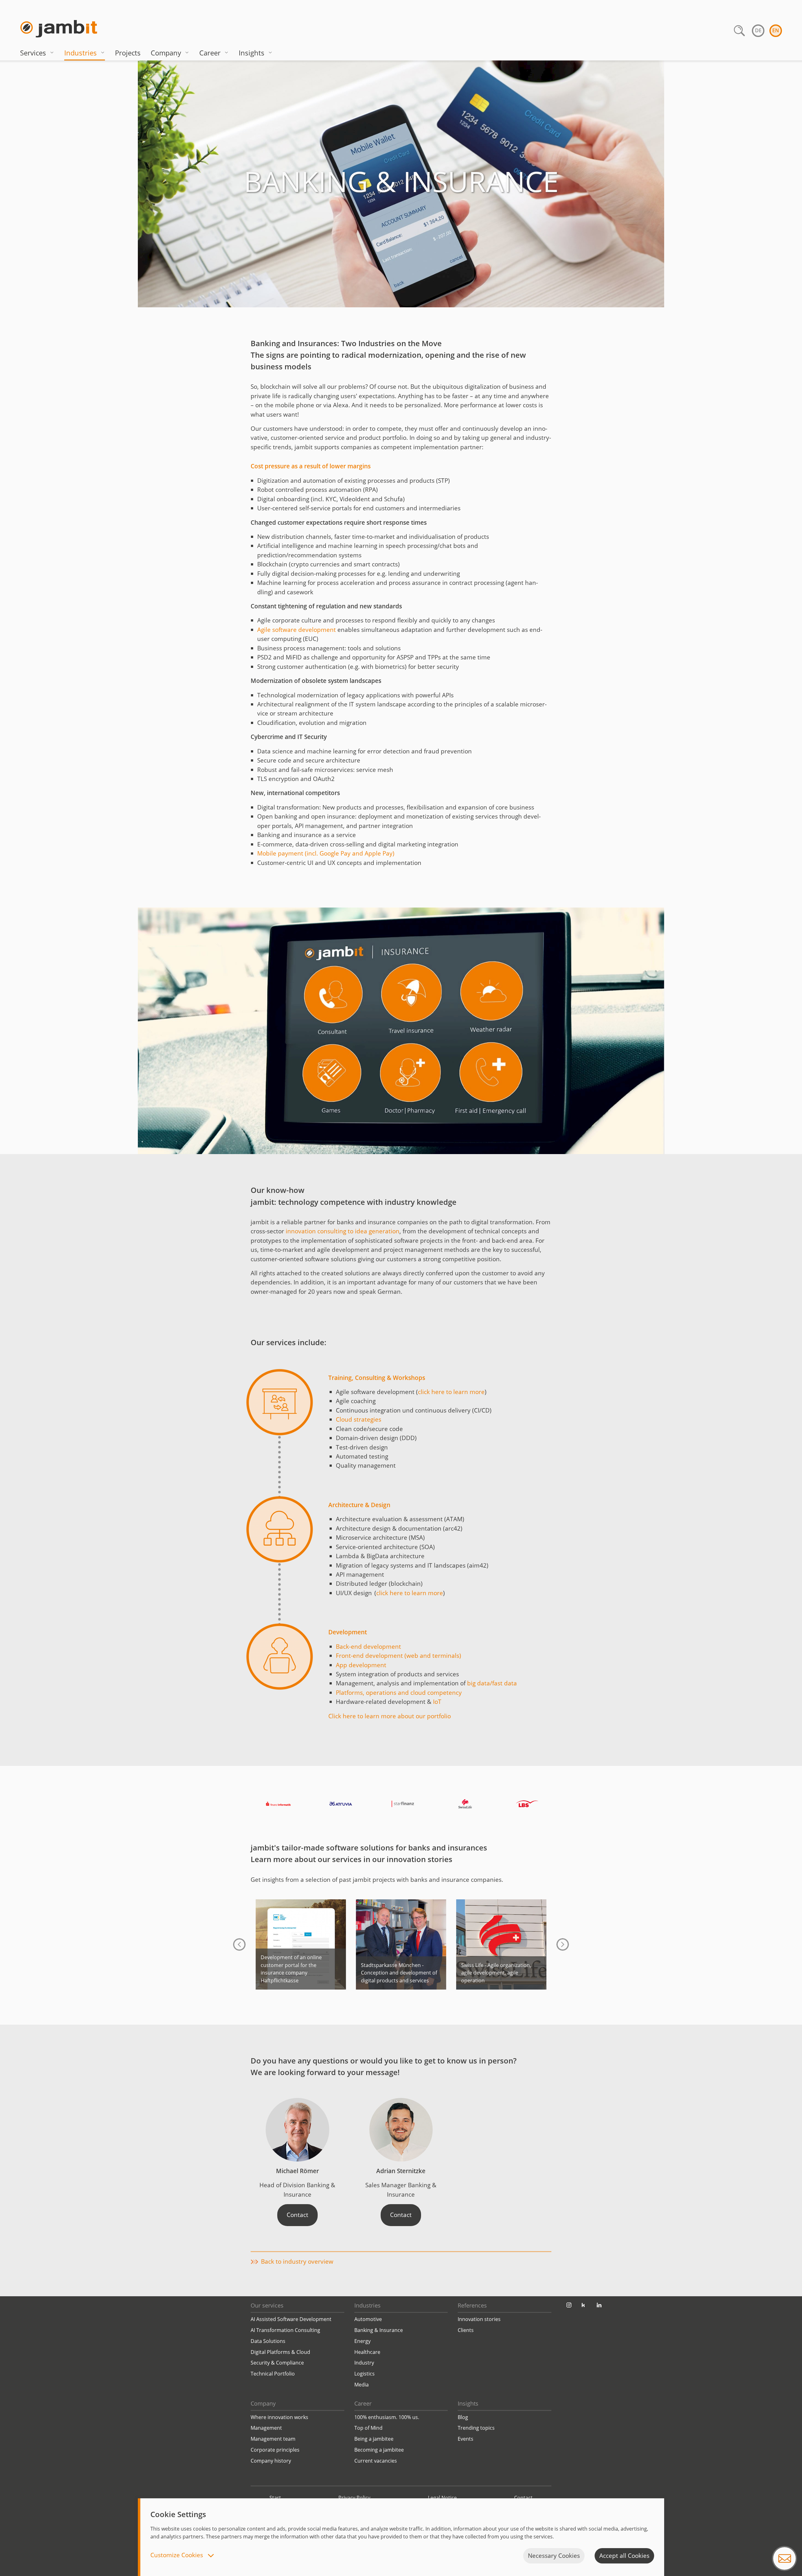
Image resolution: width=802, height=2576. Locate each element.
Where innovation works (279, 2417)
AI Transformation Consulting (285, 2330)
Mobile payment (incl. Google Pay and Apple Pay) (326, 853)
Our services (267, 2305)
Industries (81, 53)
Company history (271, 2461)
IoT (437, 1702)
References (472, 2305)
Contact (297, 2215)
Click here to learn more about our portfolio (390, 1716)
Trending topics (476, 2428)
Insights (252, 53)
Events (466, 2439)
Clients (466, 2330)
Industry (364, 2363)
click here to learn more (451, 1392)
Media (362, 2385)
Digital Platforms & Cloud (280, 2352)
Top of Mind (368, 2428)
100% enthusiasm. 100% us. (387, 2417)
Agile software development (297, 630)
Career (210, 53)
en (776, 30)
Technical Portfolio (273, 2374)
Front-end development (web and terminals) (398, 1656)
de (758, 30)
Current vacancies (376, 2461)
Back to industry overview (297, 2261)
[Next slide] (563, 1944)
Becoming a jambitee (379, 2450)
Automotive (368, 2319)
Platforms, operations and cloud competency (399, 1693)
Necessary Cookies (554, 2556)
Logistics (365, 2374)
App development (361, 1665)
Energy (362, 2341)
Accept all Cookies (624, 2556)
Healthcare (367, 2352)
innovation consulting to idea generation (343, 1231)
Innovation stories (479, 2319)
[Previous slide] (239, 1944)
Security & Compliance (277, 2363)
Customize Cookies (177, 2555)
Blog (463, 2417)
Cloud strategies (359, 1419)
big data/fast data (492, 1683)
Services (33, 53)
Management (266, 2428)
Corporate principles (275, 2450)
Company (166, 53)
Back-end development (368, 1647)
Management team (273, 2439)
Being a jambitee (374, 2439)
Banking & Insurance (379, 2330)
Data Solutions (268, 2341)
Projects (128, 53)
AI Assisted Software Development (291, 2319)
